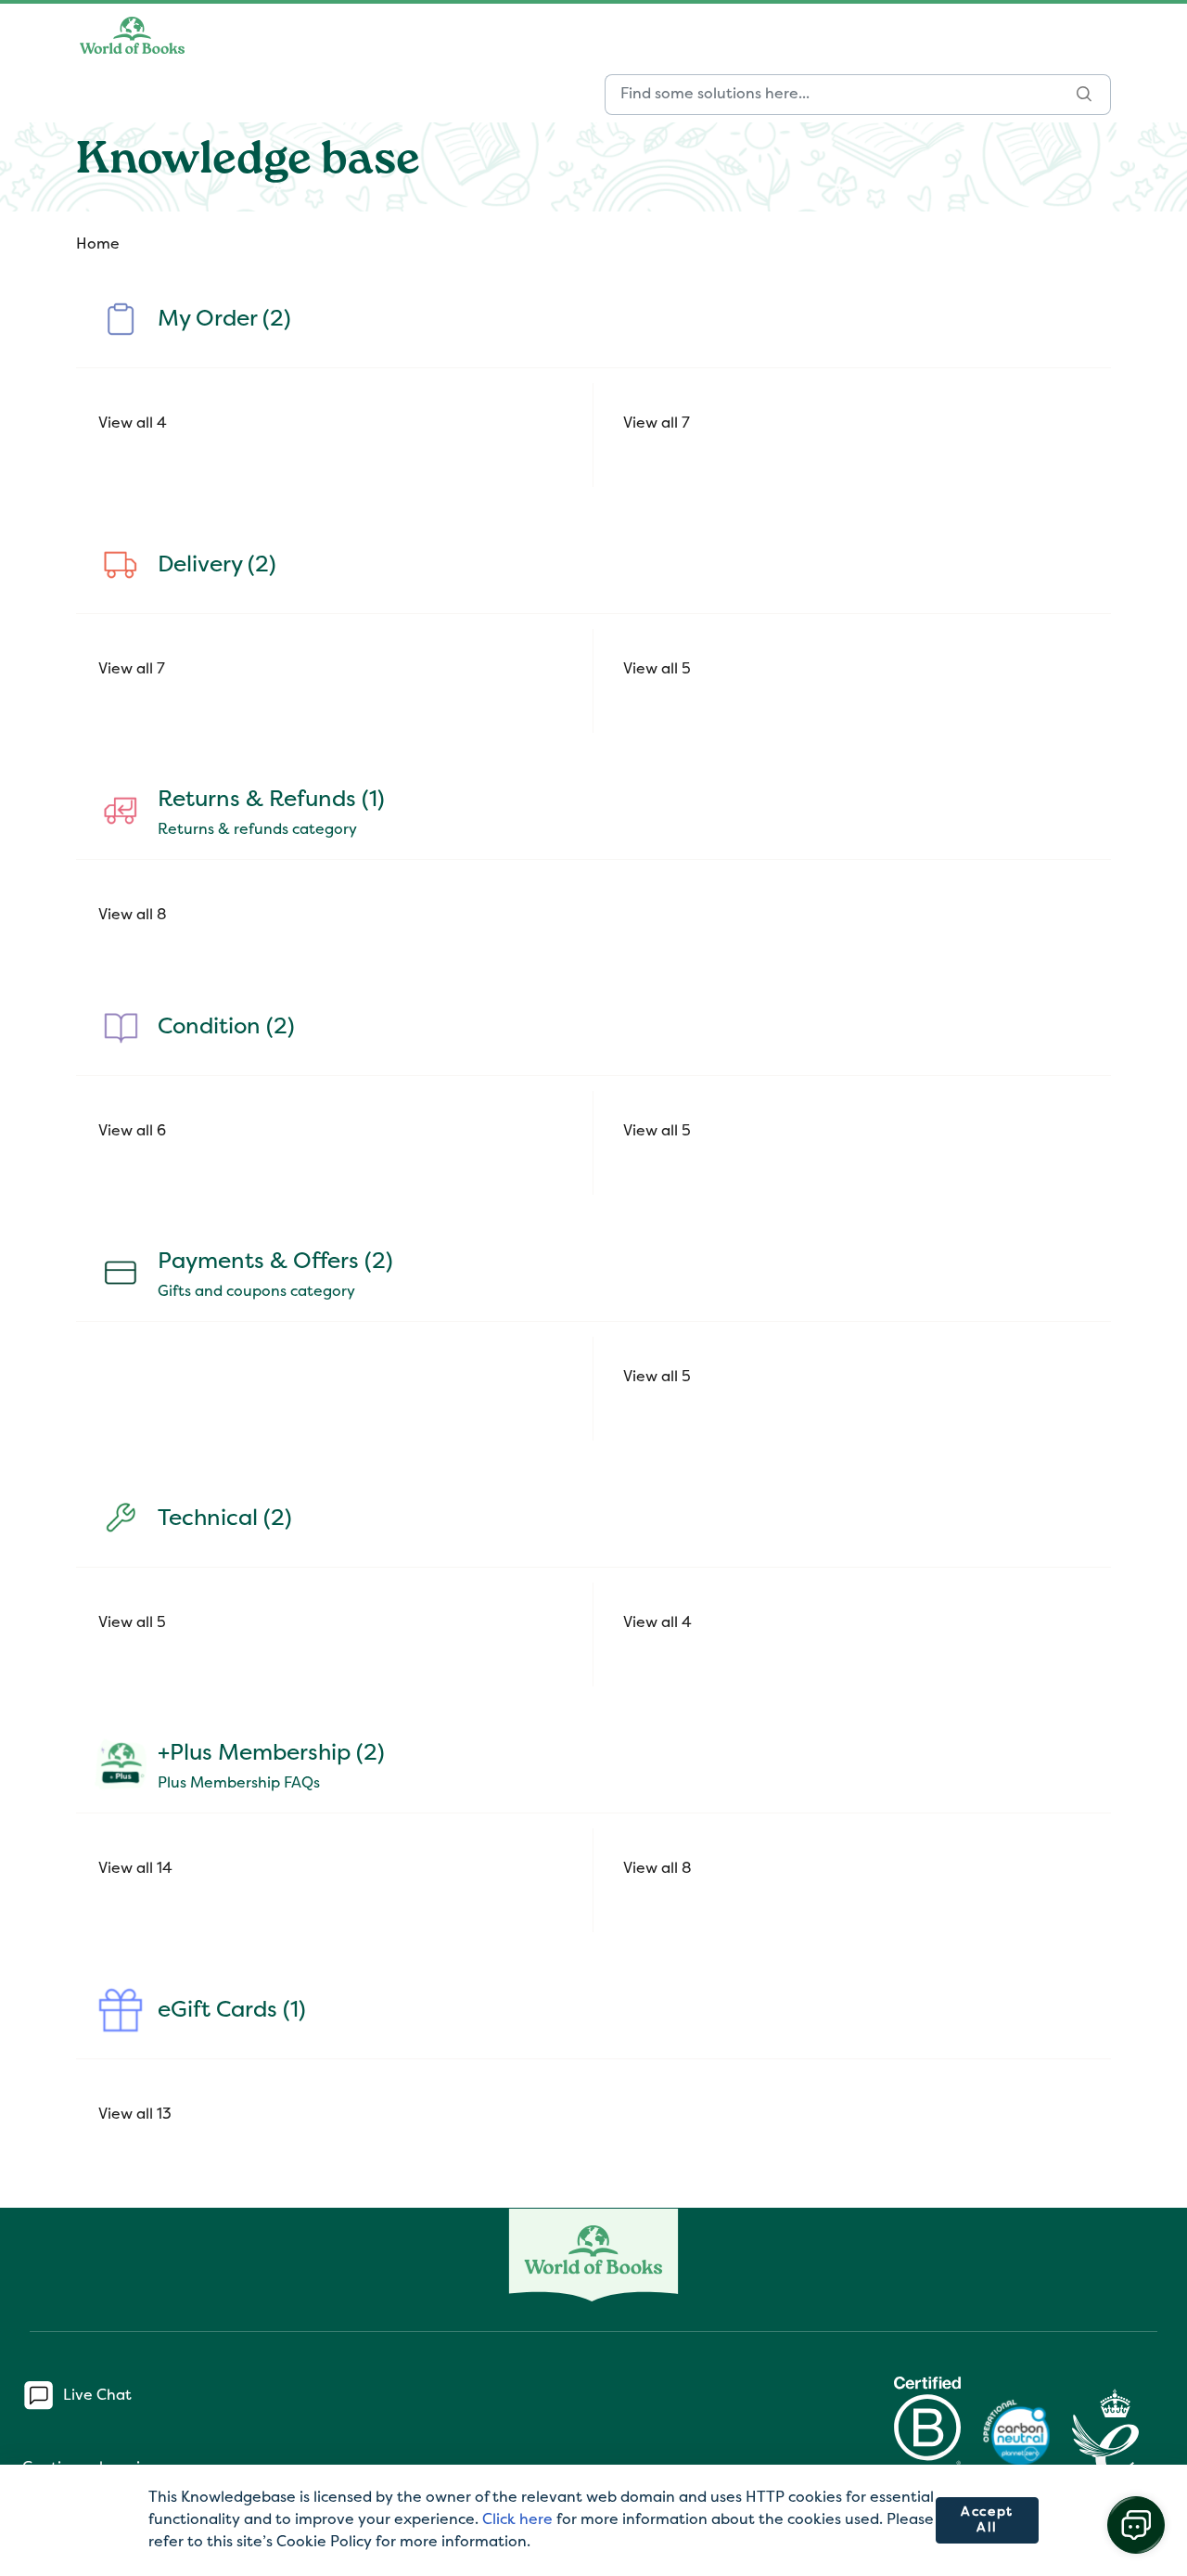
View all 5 (657, 670)
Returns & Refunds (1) (271, 801)
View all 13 (135, 2115)
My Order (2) (224, 320)
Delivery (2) (217, 566)
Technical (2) (225, 1519)
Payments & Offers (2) (275, 1262)
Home (98, 245)
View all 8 (133, 916)
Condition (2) (226, 1028)
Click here (517, 2520)
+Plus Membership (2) (271, 1754)
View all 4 (133, 424)
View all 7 (657, 424)
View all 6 (132, 1132)
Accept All (987, 2521)
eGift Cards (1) (232, 2011)
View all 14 (135, 1869)
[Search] (1085, 95)
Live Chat (97, 2396)
